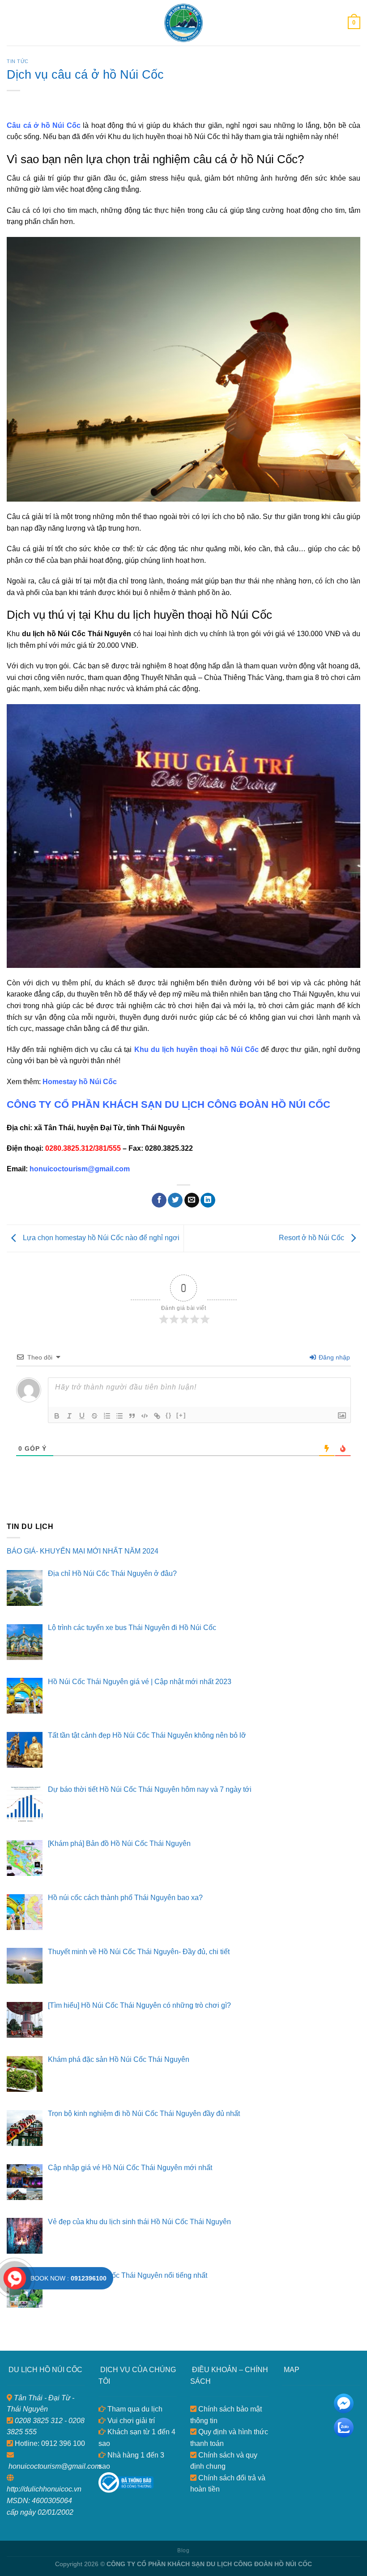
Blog (183, 2551)
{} (169, 1415)
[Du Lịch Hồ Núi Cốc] (183, 23)
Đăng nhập (333, 1357)
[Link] (157, 1416)
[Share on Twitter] (175, 1200)
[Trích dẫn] (132, 1416)
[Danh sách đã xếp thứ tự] (107, 1416)
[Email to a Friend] (192, 1200)
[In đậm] (57, 1416)
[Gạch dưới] (82, 1416)
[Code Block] (145, 1416)
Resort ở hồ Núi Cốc (312, 1238)
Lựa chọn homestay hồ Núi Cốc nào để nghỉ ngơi (100, 1238)
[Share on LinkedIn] (208, 1200)
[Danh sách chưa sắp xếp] (119, 1416)
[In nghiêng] (69, 1416)
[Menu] (12, 23)
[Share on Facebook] (159, 1200)
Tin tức (18, 61)
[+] (181, 1415)
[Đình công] (94, 1416)
